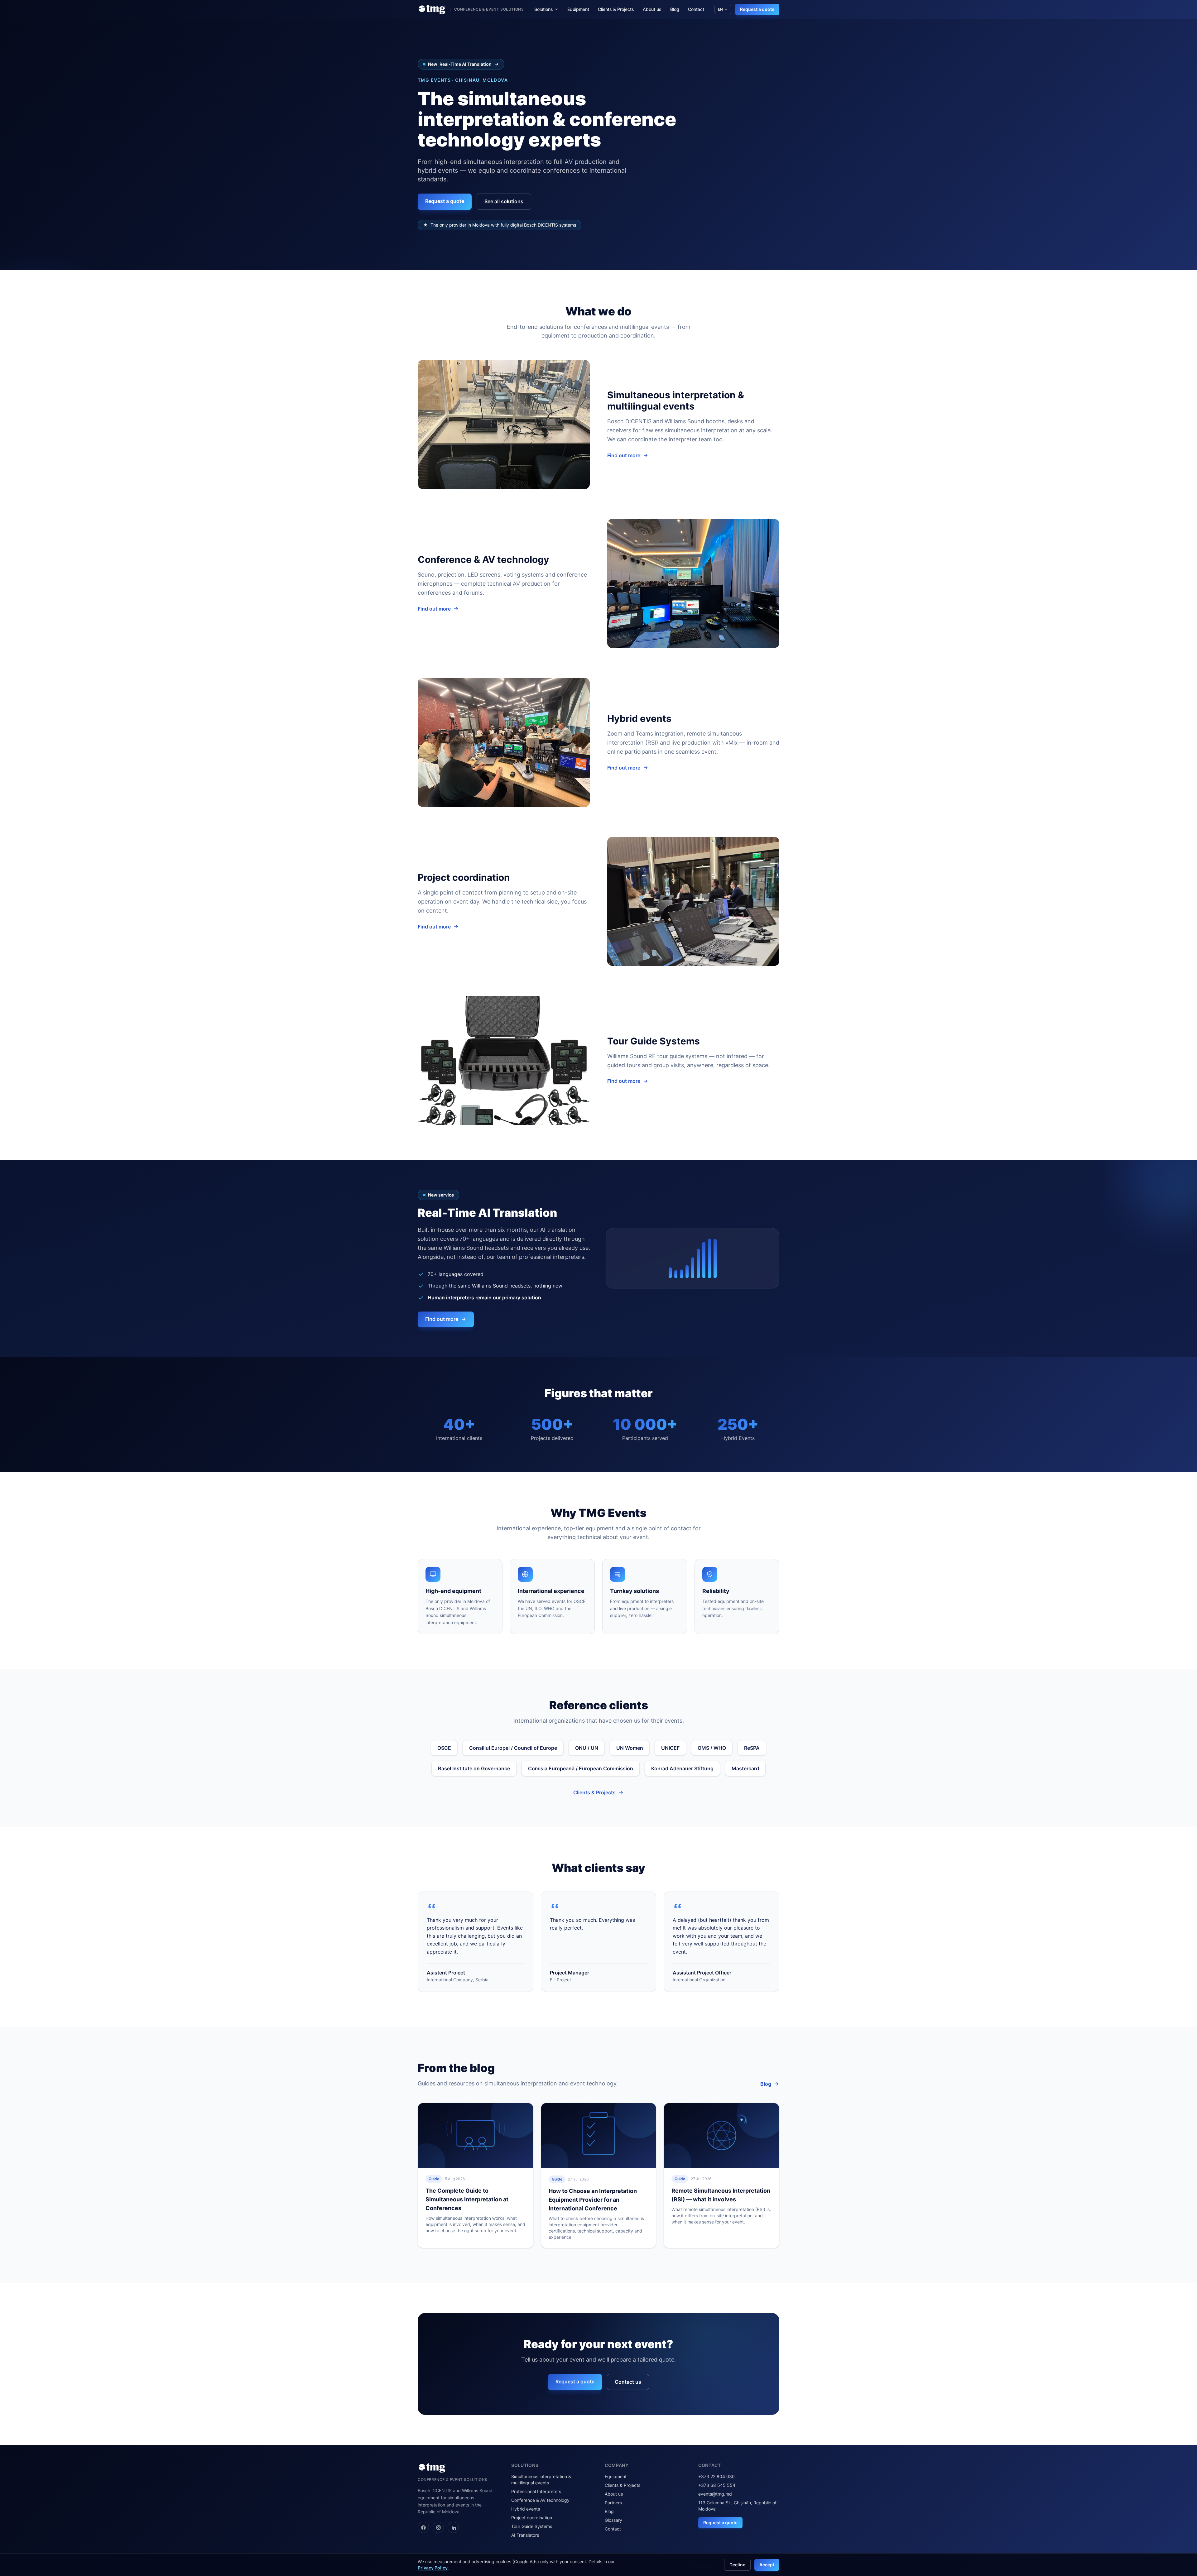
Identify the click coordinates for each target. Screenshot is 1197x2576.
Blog (675, 9)
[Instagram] (438, 2527)
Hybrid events (526, 2509)
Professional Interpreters (536, 2491)
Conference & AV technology (540, 2500)
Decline (737, 2565)
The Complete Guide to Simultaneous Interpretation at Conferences (467, 2199)
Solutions (544, 9)
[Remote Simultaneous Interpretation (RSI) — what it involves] (721, 2135)
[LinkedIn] (453, 2527)
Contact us (628, 2382)
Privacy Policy (433, 2568)
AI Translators (525, 2535)
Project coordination (532, 2518)
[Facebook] (423, 2527)
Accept (767, 2565)
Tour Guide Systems (532, 2526)
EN (720, 9)
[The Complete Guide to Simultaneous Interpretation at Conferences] (476, 2135)
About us (652, 9)
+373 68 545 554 (717, 2485)
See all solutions (504, 201)
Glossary (613, 2520)
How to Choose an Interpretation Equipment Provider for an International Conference (593, 2200)
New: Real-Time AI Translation (460, 64)
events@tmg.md (715, 2494)
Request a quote (757, 9)
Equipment (578, 9)
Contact (696, 9)
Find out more (624, 455)
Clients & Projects (616, 9)
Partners (613, 2503)
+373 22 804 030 (716, 2476)
